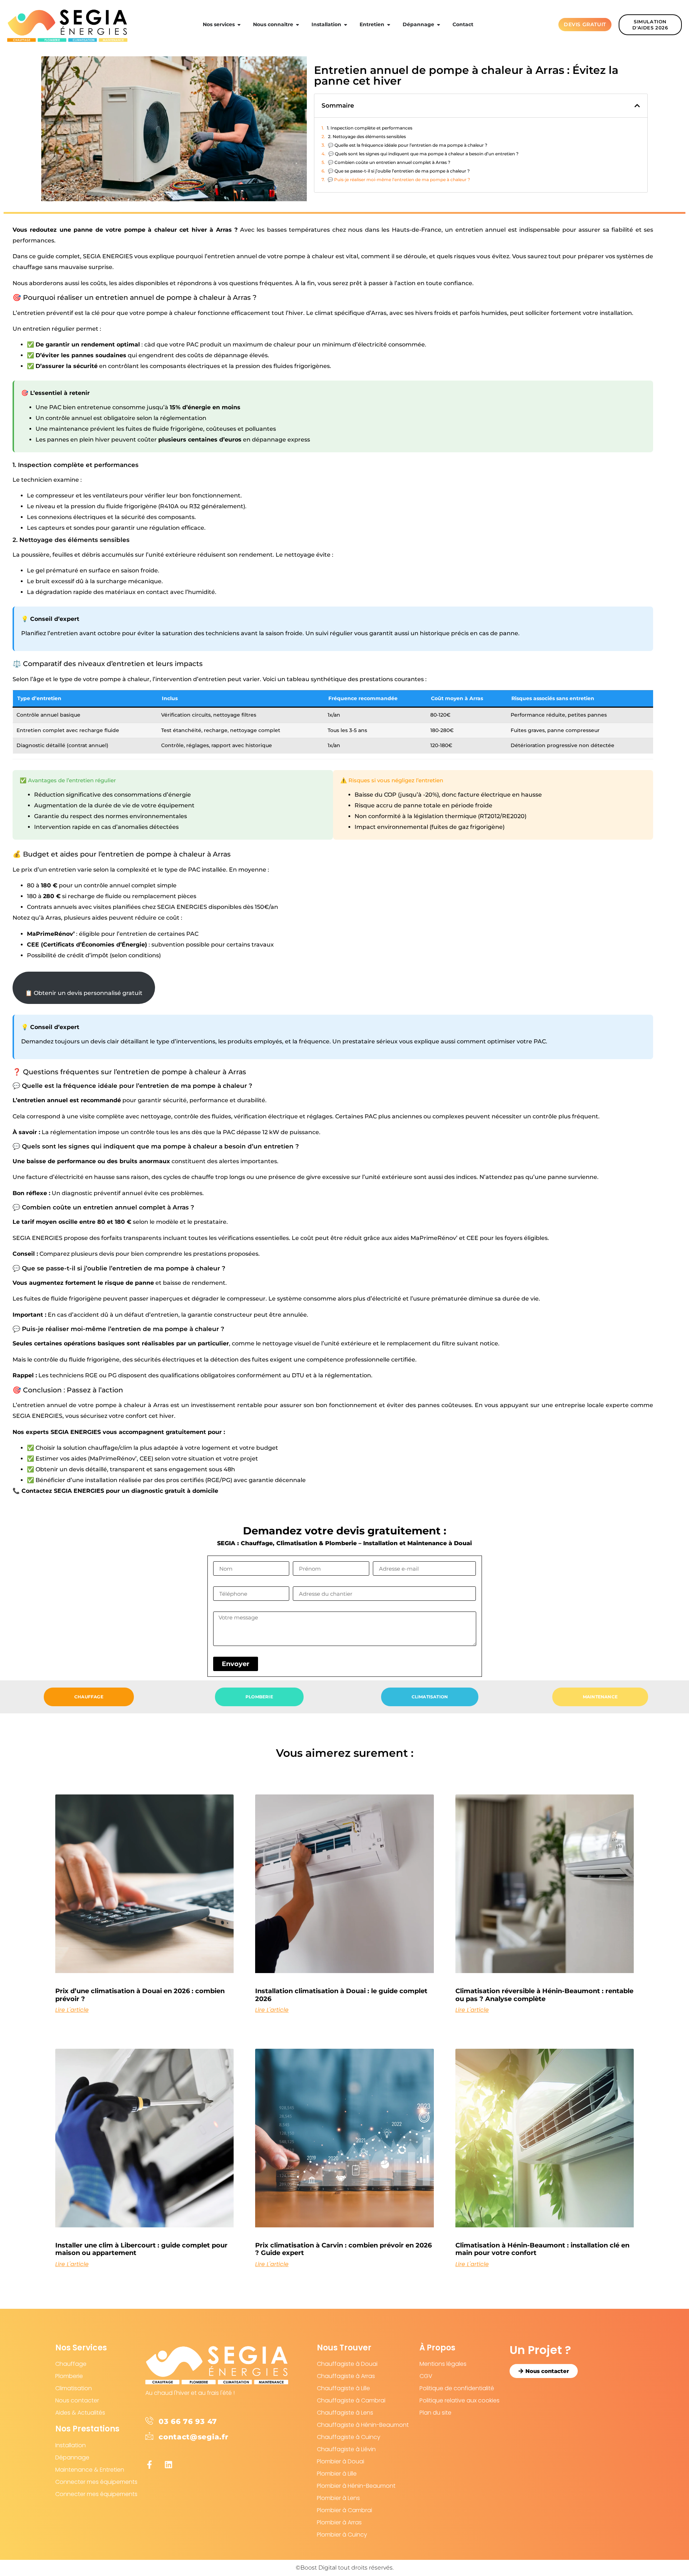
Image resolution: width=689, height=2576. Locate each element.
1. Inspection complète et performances (370, 128)
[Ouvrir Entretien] (389, 25)
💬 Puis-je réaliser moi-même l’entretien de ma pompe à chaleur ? (399, 180)
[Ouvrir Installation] (346, 25)
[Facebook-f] (149, 2465)
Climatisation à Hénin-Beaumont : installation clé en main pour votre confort (542, 2249)
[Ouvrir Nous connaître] (297, 25)
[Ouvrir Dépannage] (439, 25)
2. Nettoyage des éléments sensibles (367, 136)
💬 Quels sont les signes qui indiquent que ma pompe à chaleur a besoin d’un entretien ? (423, 154)
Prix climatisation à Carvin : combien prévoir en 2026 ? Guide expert (343, 2249)
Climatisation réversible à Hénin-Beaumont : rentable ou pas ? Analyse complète (544, 1995)
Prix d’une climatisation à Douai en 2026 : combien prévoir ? (140, 1995)
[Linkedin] (168, 2465)
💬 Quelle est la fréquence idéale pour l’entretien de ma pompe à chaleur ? (408, 145)
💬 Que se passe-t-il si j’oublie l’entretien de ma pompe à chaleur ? (399, 171)
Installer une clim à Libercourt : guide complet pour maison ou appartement (141, 2249)
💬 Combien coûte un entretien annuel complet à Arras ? (389, 162)
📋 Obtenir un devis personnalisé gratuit (84, 993)
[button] (637, 106)
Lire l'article (72, 2010)
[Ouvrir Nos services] (239, 25)
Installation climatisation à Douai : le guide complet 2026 (341, 1995)
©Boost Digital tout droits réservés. (345, 2568)
